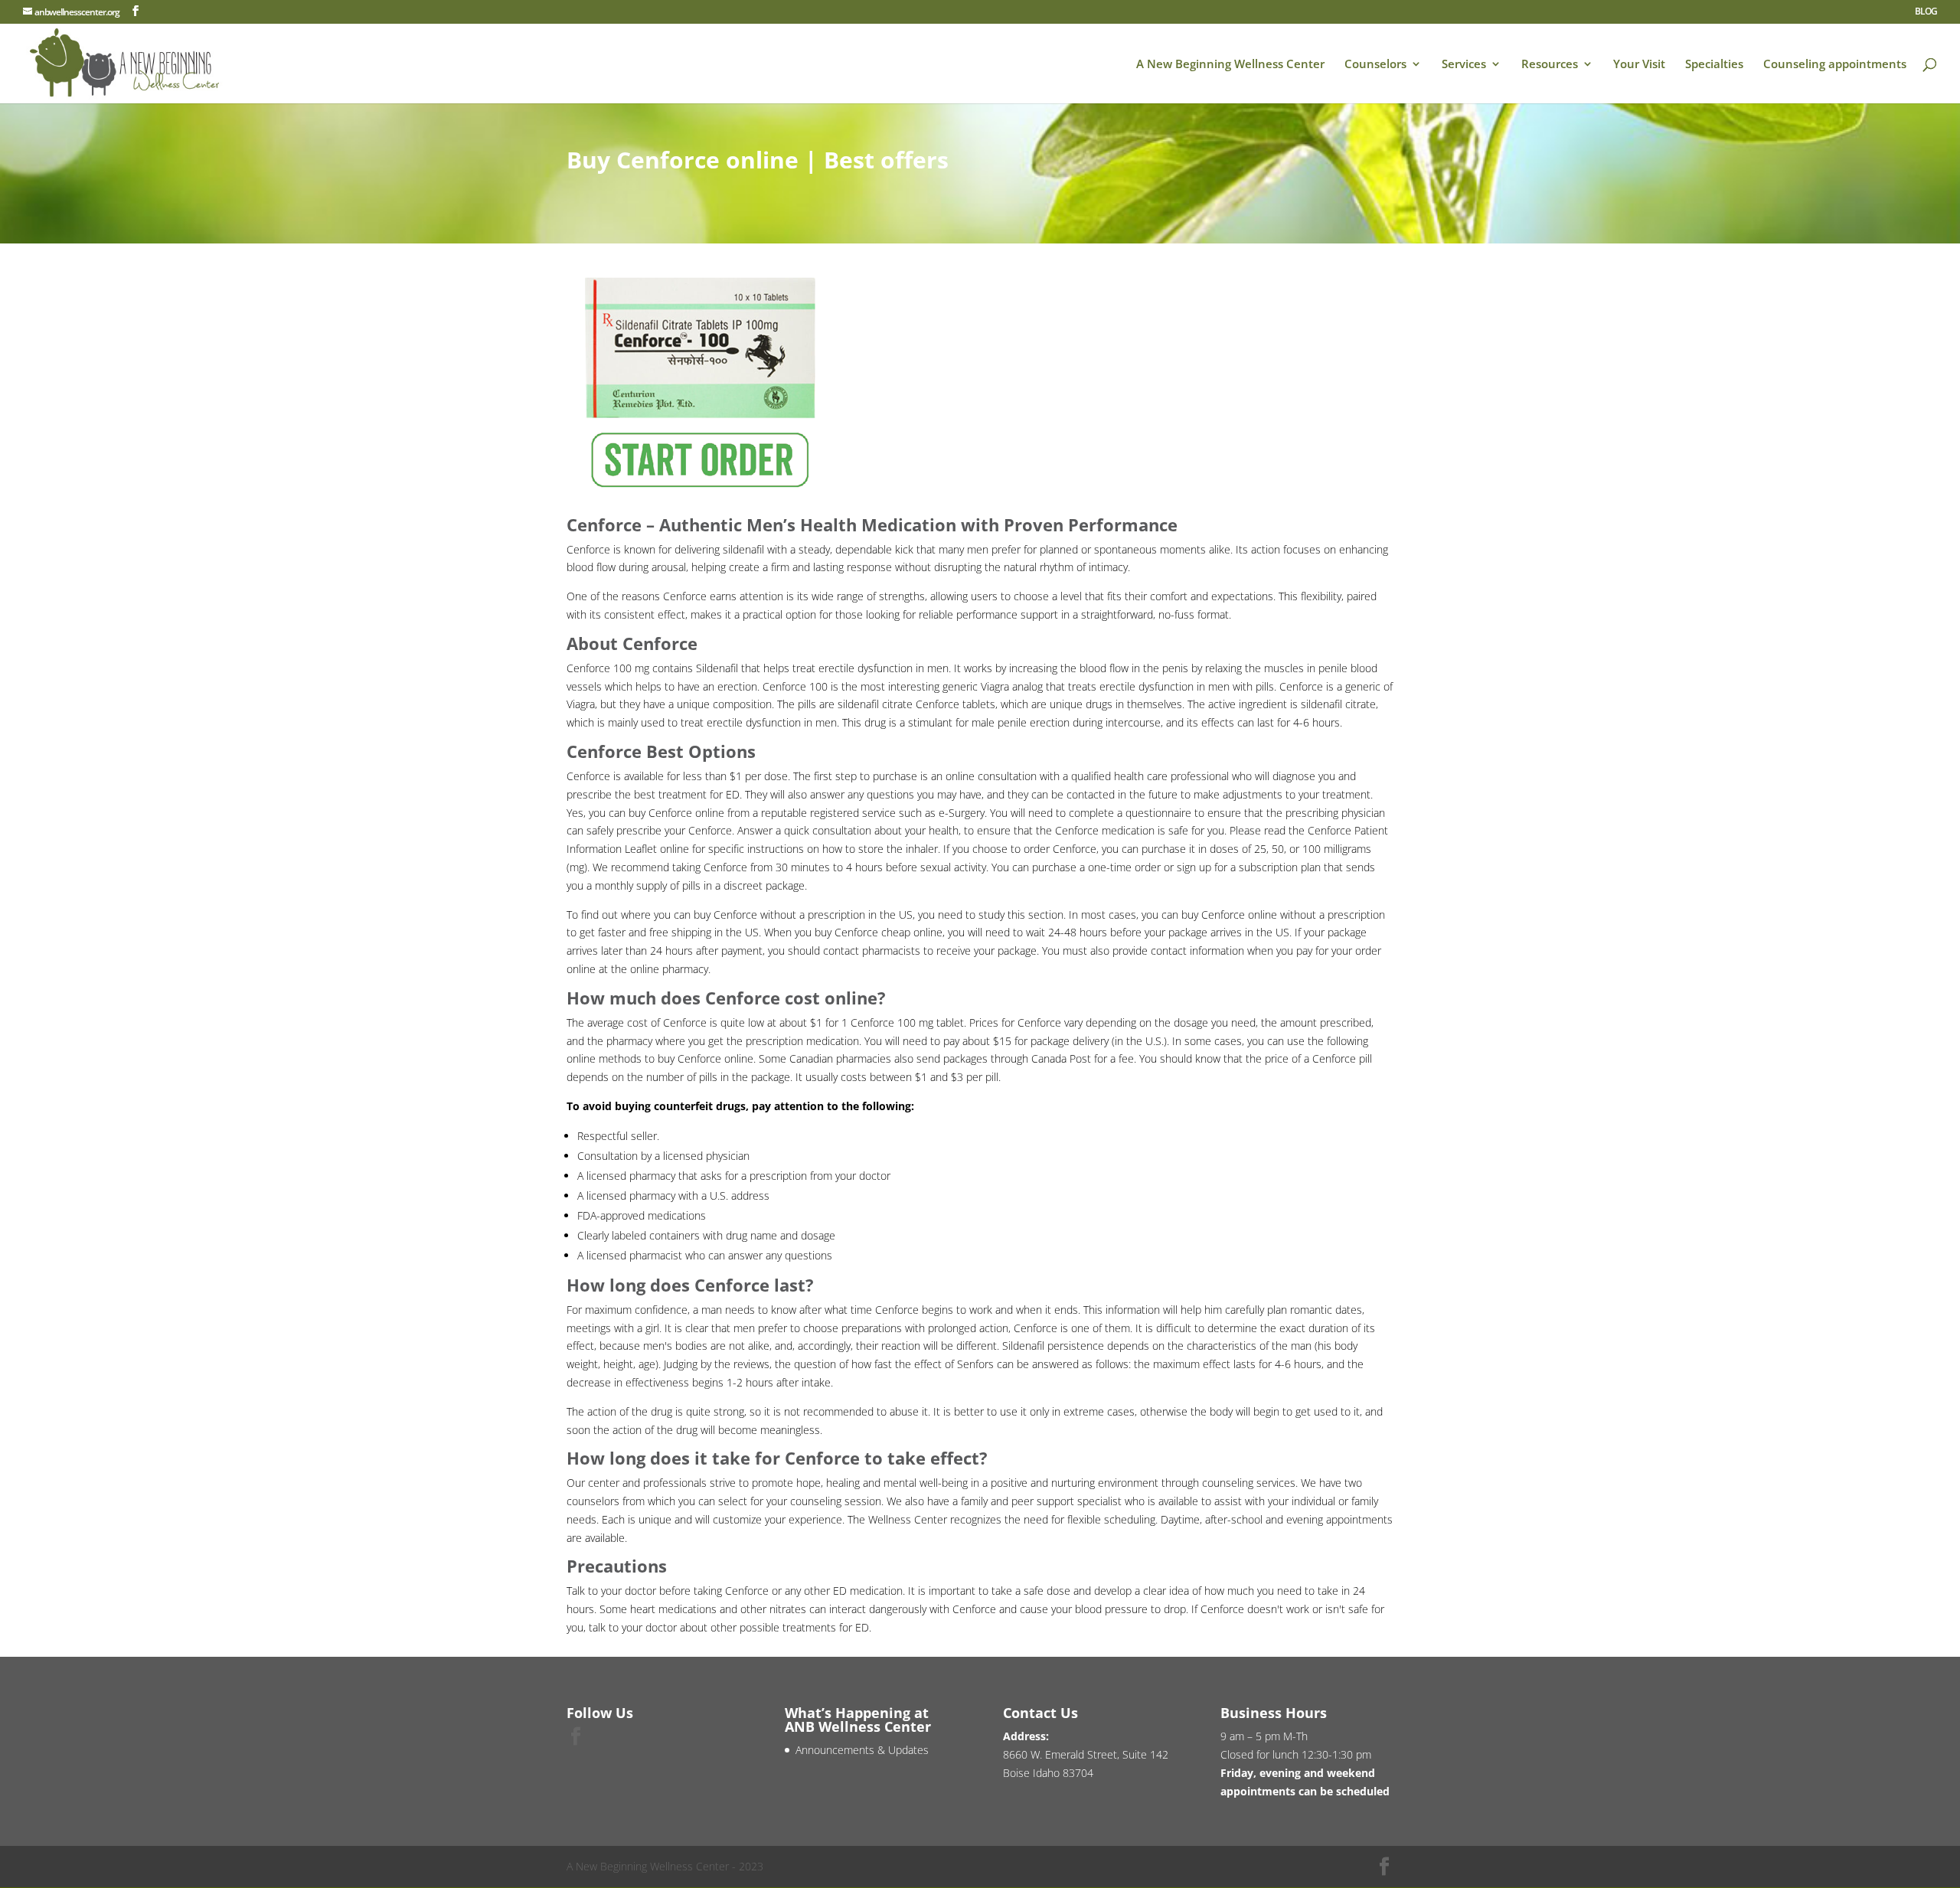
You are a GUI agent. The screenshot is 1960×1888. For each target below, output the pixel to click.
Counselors (1375, 65)
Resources (1550, 65)
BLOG (1926, 12)
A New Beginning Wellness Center (1230, 65)
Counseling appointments (1835, 65)
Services (1464, 65)
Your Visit (1639, 65)
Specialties (1714, 65)
